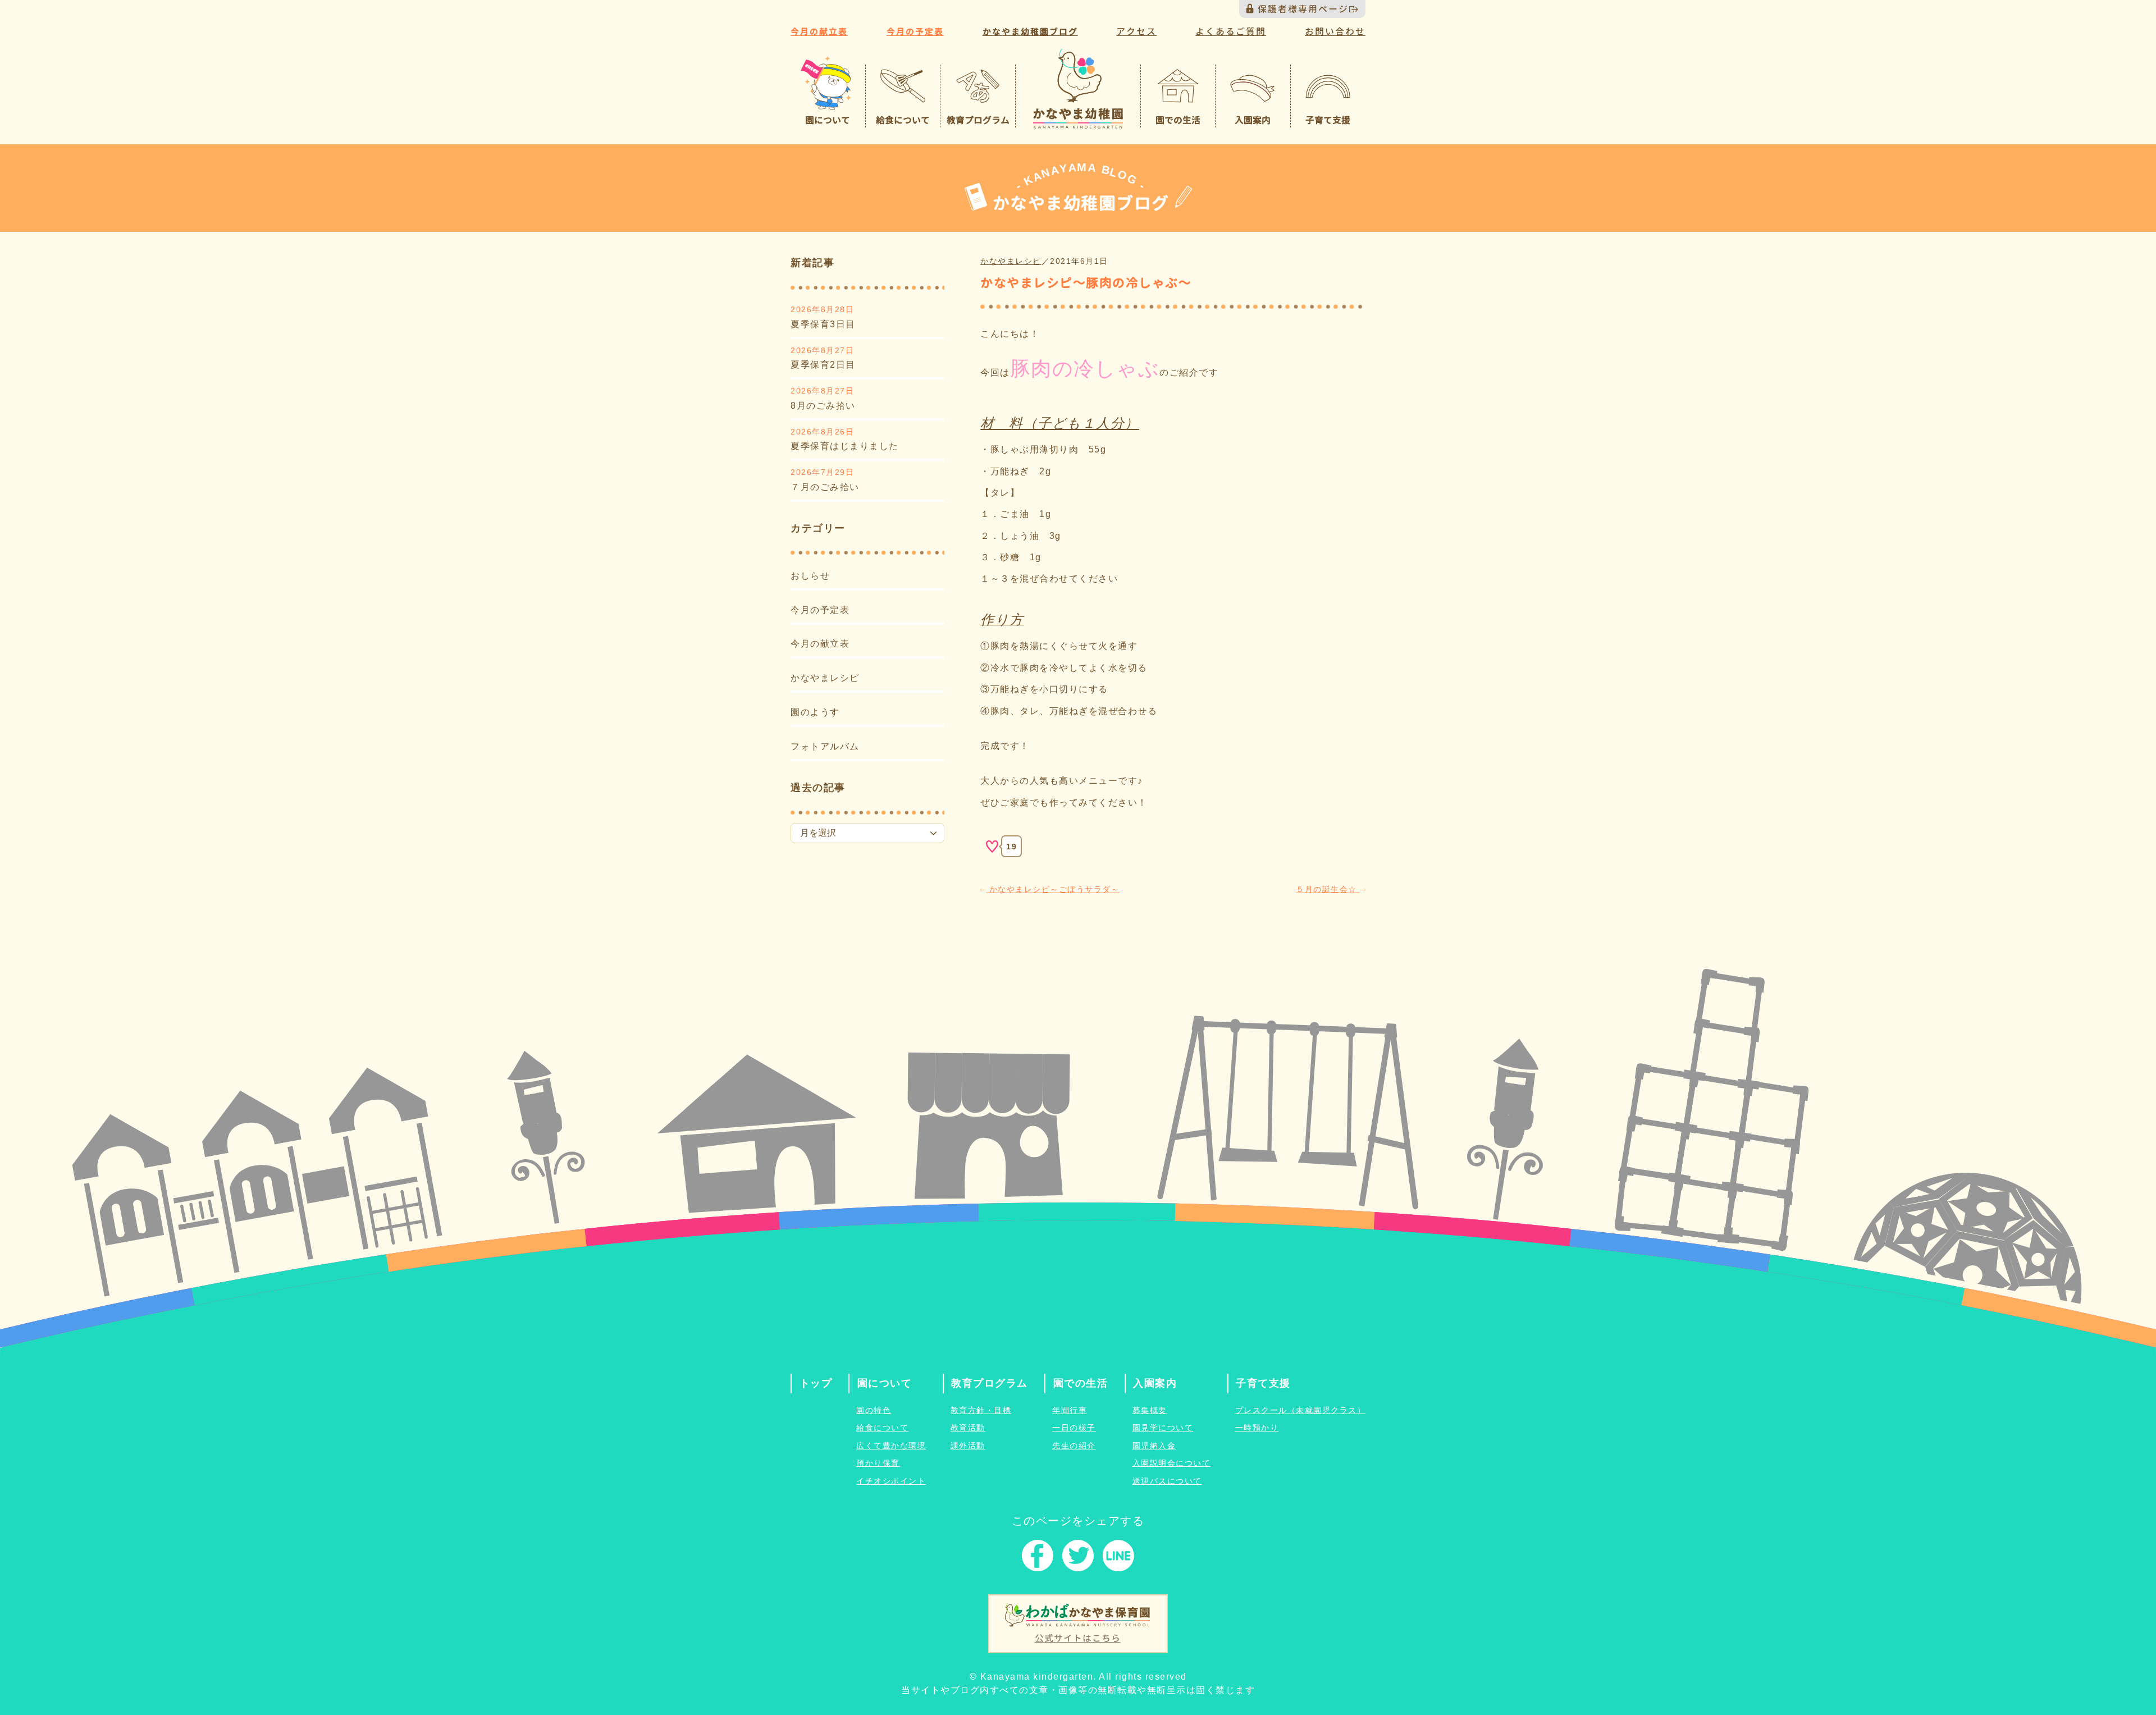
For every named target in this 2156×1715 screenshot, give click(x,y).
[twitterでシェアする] (1078, 1558)
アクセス (1136, 31)
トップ (816, 1383)
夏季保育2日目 (823, 365)
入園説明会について (1172, 1463)
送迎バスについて (1167, 1481)
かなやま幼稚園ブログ (1030, 32)
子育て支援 (1263, 1383)
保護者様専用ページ (1303, 9)
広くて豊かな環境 (891, 1446)
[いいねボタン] (992, 847)
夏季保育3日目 (823, 324)
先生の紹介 (1074, 1446)
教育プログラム (990, 1383)
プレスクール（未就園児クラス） (1301, 1410)
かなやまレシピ (825, 678)
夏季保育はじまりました (845, 446)
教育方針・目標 (981, 1410)
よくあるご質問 (1231, 31)
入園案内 (1155, 1383)
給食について (882, 1428)
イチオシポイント (891, 1481)
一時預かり (1257, 1428)
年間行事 (1070, 1410)
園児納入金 (1154, 1446)
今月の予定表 (915, 32)
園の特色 (874, 1410)
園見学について (1163, 1428)
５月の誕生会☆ (1328, 889)
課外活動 (968, 1446)
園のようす (815, 712)
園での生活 (1081, 1383)
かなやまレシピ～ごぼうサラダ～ (1053, 889)
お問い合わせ (1335, 31)
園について (885, 1383)
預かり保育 (878, 1463)
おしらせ (810, 576)
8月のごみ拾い (823, 406)
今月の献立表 (819, 32)
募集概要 (1150, 1410)
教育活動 (968, 1428)
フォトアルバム (825, 746)
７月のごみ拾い (825, 487)
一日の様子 (1074, 1428)
